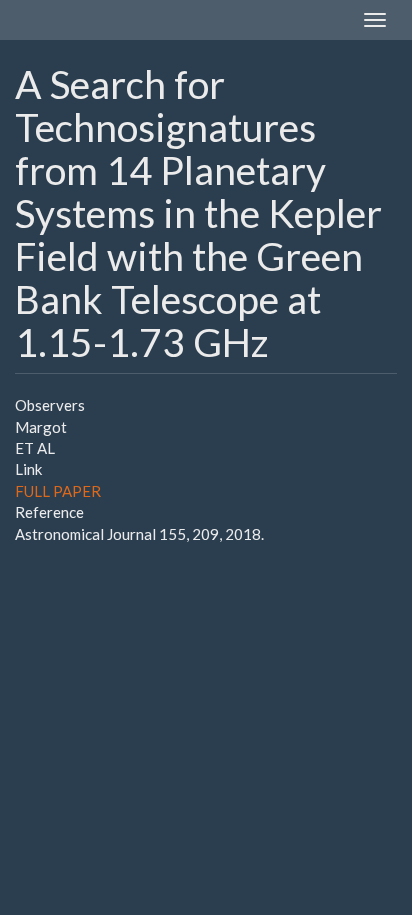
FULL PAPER (58, 491)
